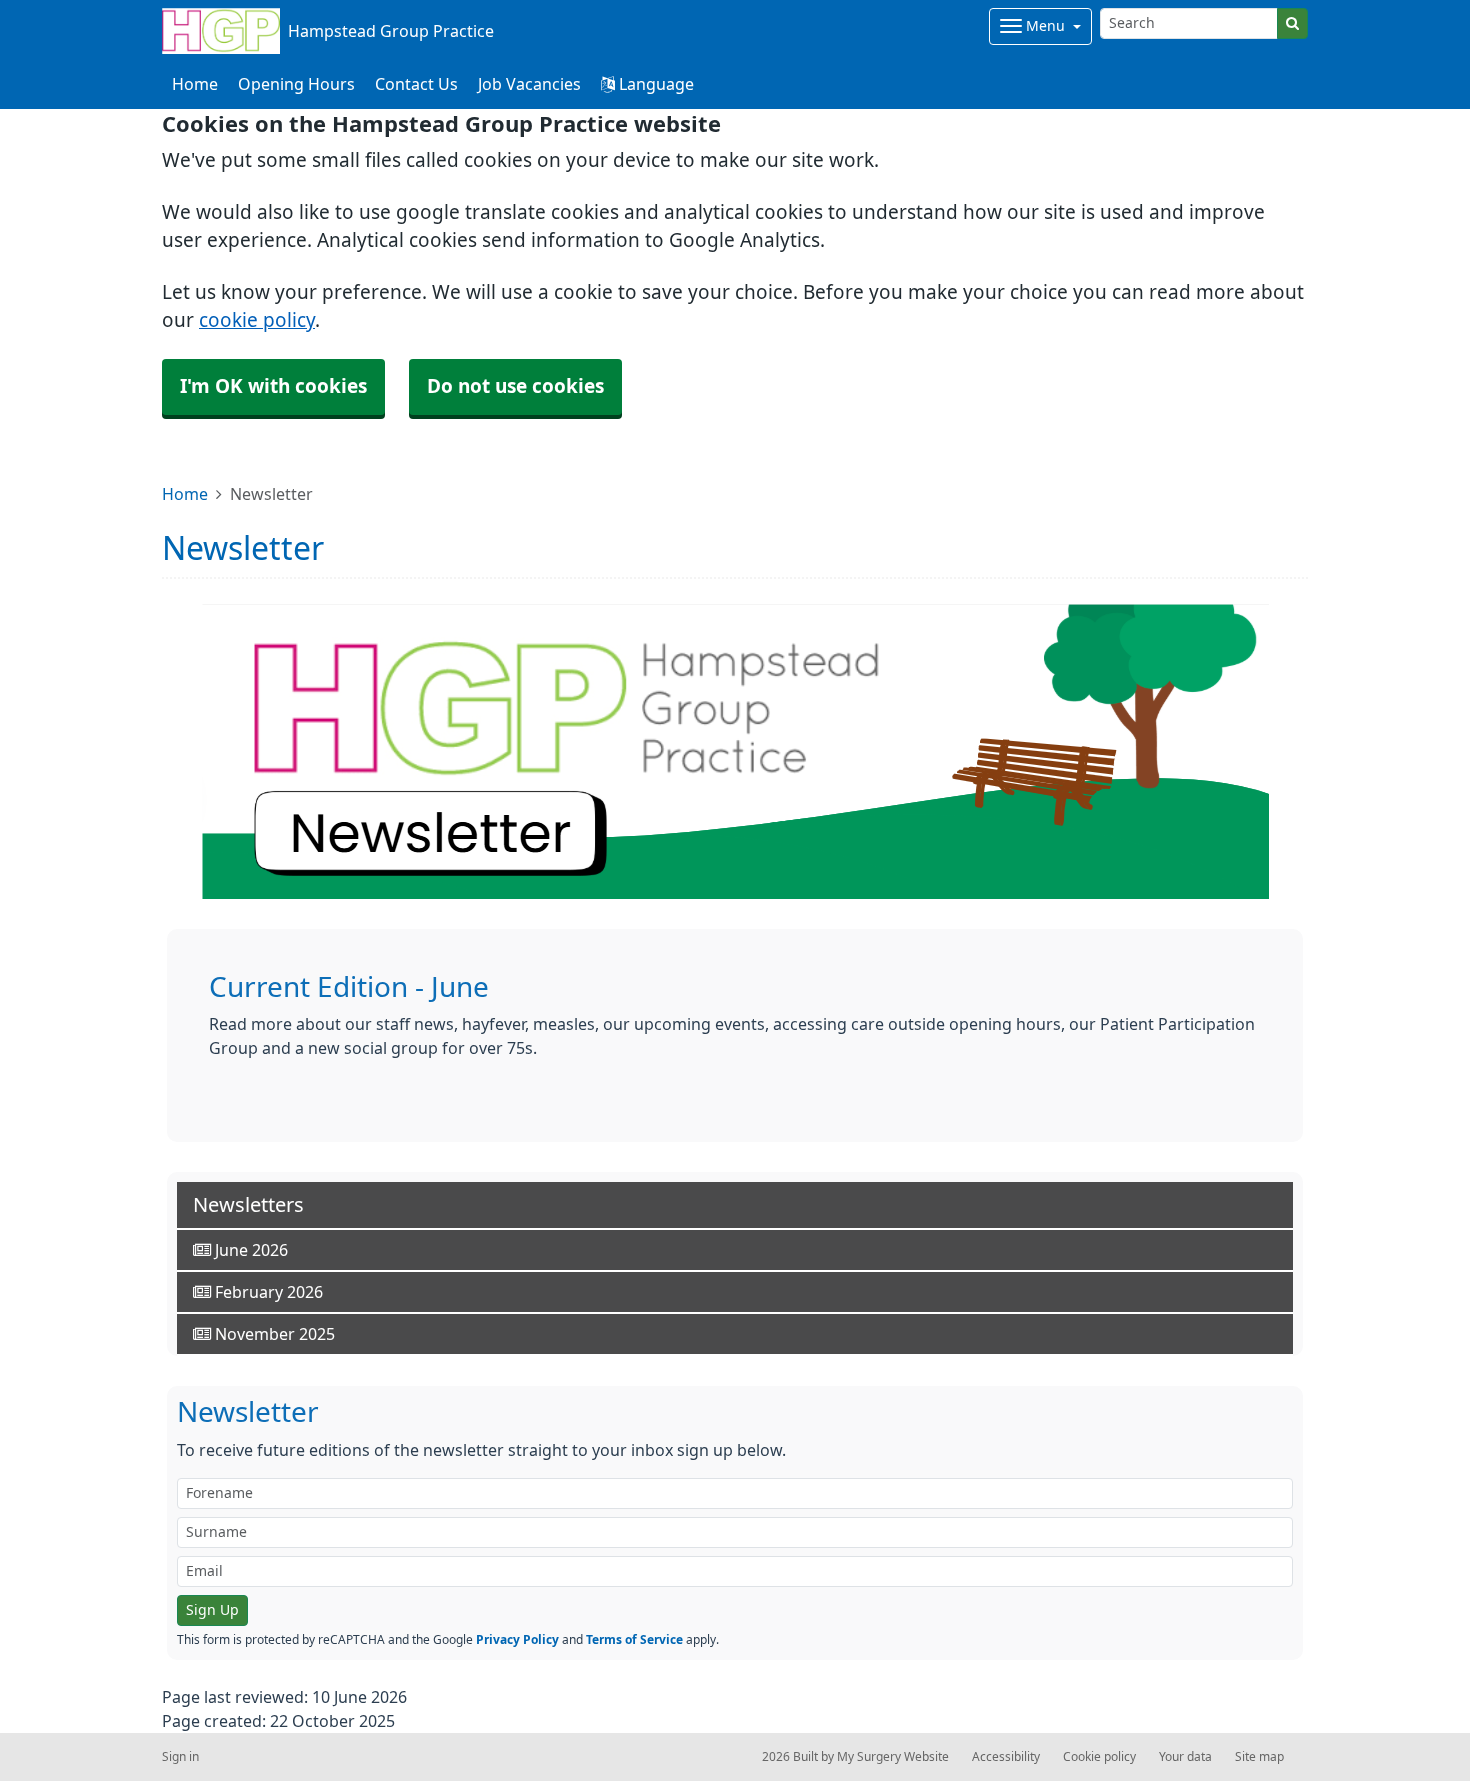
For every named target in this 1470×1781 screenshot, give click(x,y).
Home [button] (195, 84)
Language (654, 84)
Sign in (180, 1757)
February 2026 (267, 1292)
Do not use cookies (515, 386)
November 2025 (273, 1334)
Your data (1185, 1757)
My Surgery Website (893, 1757)
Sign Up (212, 1610)
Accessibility (1006, 1757)
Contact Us (416, 84)
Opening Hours (296, 84)
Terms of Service (634, 1640)
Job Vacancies (529, 84)
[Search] (1292, 23)
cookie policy (257, 320)
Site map (1259, 1757)
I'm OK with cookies (273, 386)
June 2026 (249, 1250)
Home (185, 494)
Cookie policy (1099, 1757)
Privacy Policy (517, 1640)
